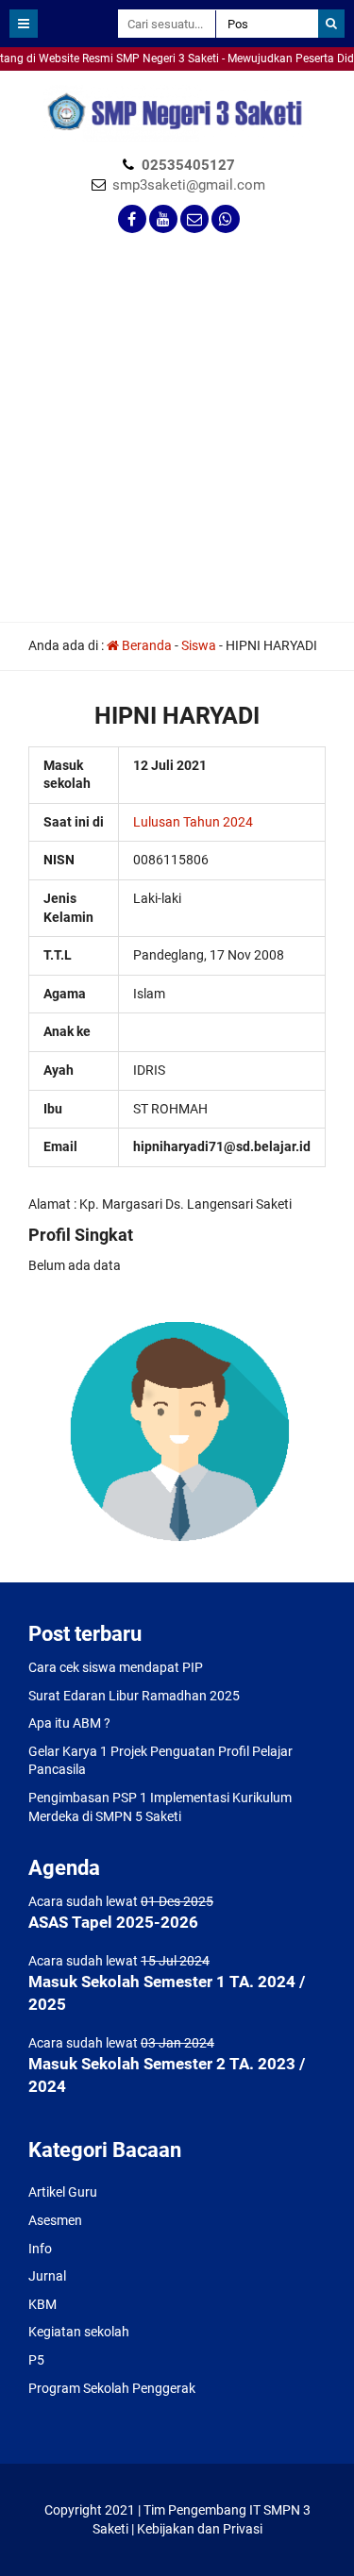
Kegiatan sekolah (79, 2332)
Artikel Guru (63, 2192)
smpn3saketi (38, 79)
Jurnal (47, 2276)
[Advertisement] (177, 435)
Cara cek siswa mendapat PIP (116, 1667)
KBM (42, 2304)
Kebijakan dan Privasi (200, 2529)
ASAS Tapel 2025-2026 (113, 1922)
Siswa (199, 645)
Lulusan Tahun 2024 (193, 822)
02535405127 (188, 165)
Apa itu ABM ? (69, 1723)
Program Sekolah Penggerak (112, 2388)
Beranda (145, 645)
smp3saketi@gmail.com (189, 185)
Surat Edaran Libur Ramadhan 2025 (134, 1696)
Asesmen (55, 2220)
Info (40, 2249)
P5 (36, 2360)
